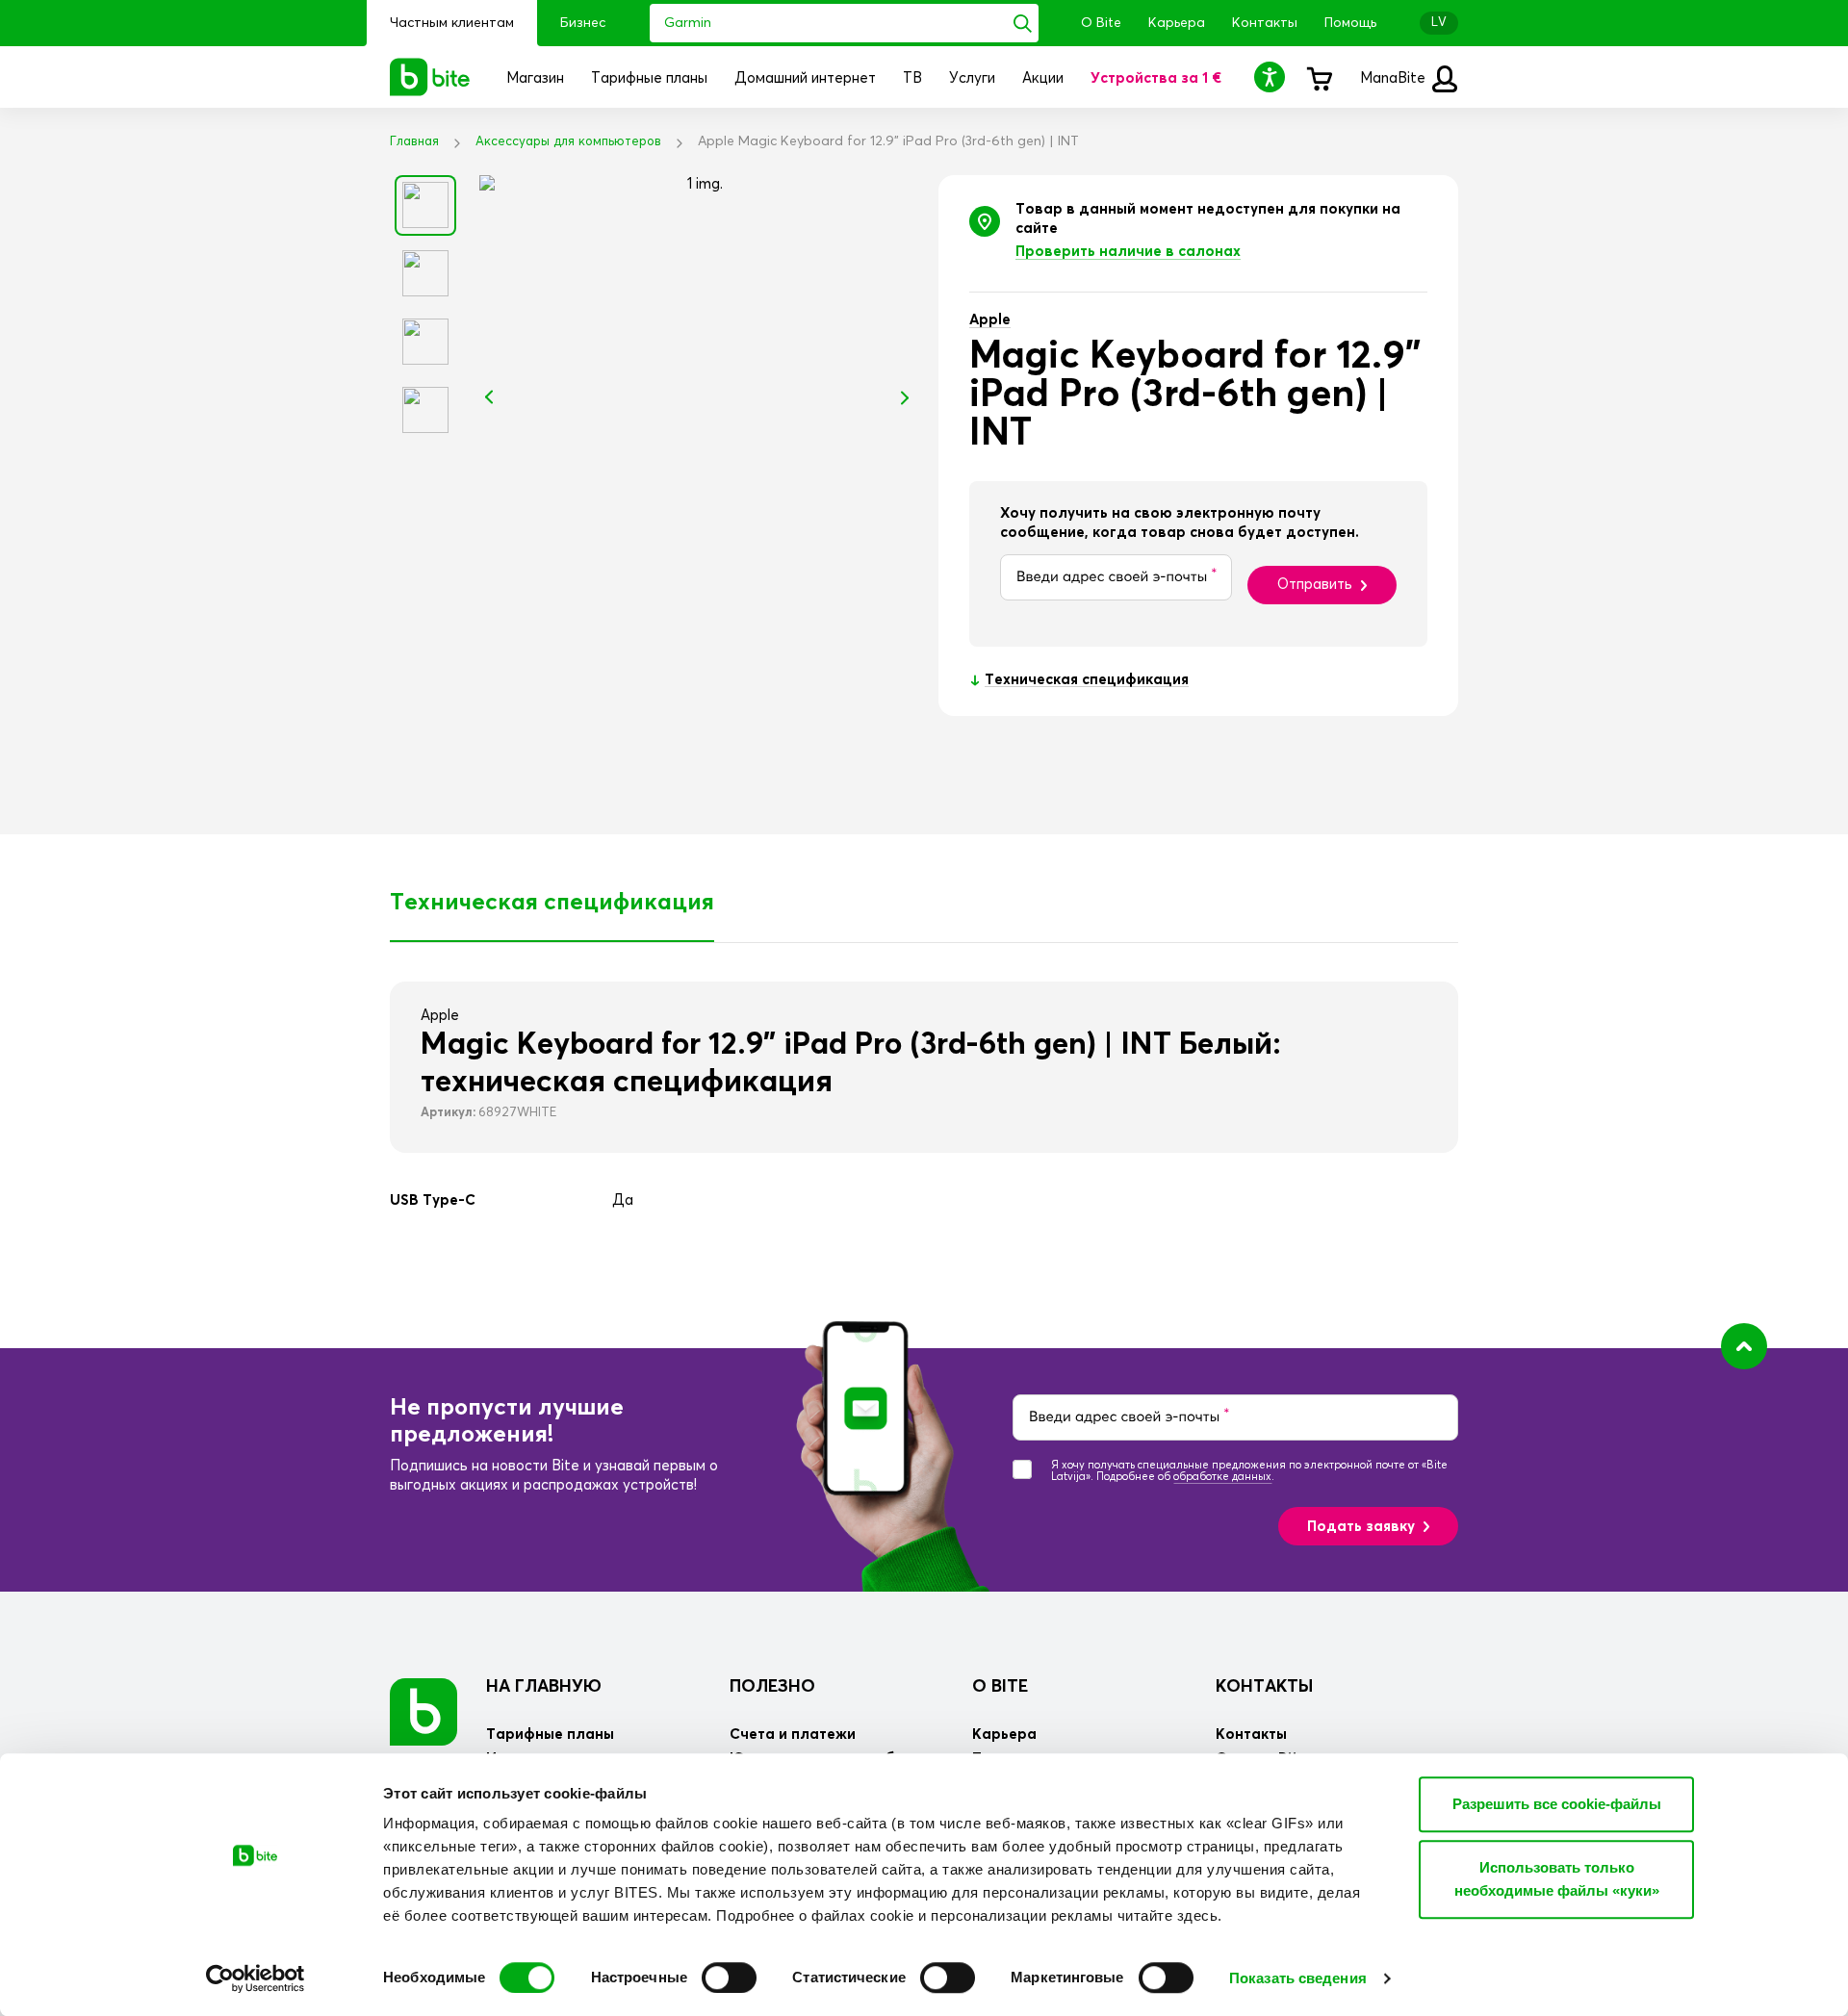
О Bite (1101, 23)
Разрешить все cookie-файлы (1557, 1804)
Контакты (1265, 23)
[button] (1272, 77)
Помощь (1350, 23)
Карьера (1177, 23)
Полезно (772, 1687)
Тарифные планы (550, 1735)
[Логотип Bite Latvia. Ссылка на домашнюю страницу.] (430, 77)
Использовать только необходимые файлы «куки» (1557, 1879)
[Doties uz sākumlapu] (423, 1711)
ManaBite (1395, 78)
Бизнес (583, 23)
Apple (990, 320)
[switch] (729, 1978)
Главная (414, 142)
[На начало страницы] (1744, 1346)
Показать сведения (1298, 1978)
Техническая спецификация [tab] (552, 903)
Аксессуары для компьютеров (568, 142)
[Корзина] (1319, 77)
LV (1439, 23)
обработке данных (1222, 1477)
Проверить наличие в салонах (1128, 252)
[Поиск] (1023, 23)
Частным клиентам (452, 23)
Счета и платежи (793, 1735)
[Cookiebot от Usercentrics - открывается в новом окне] (256, 1978)
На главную (544, 1687)
